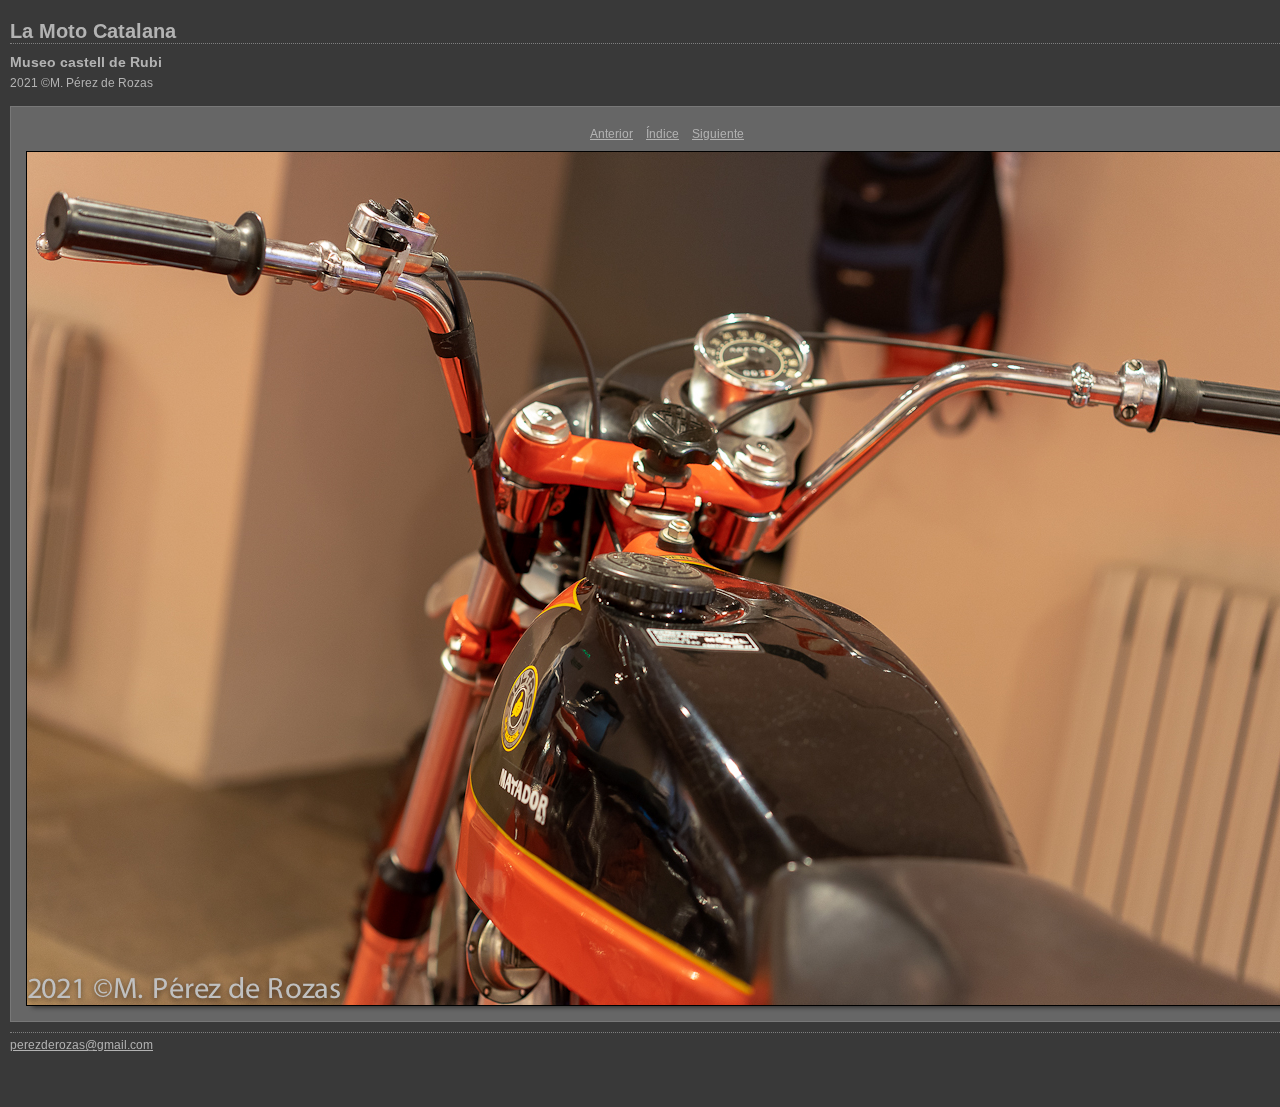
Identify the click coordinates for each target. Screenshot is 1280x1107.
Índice (662, 134)
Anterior (611, 134)
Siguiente (718, 134)
